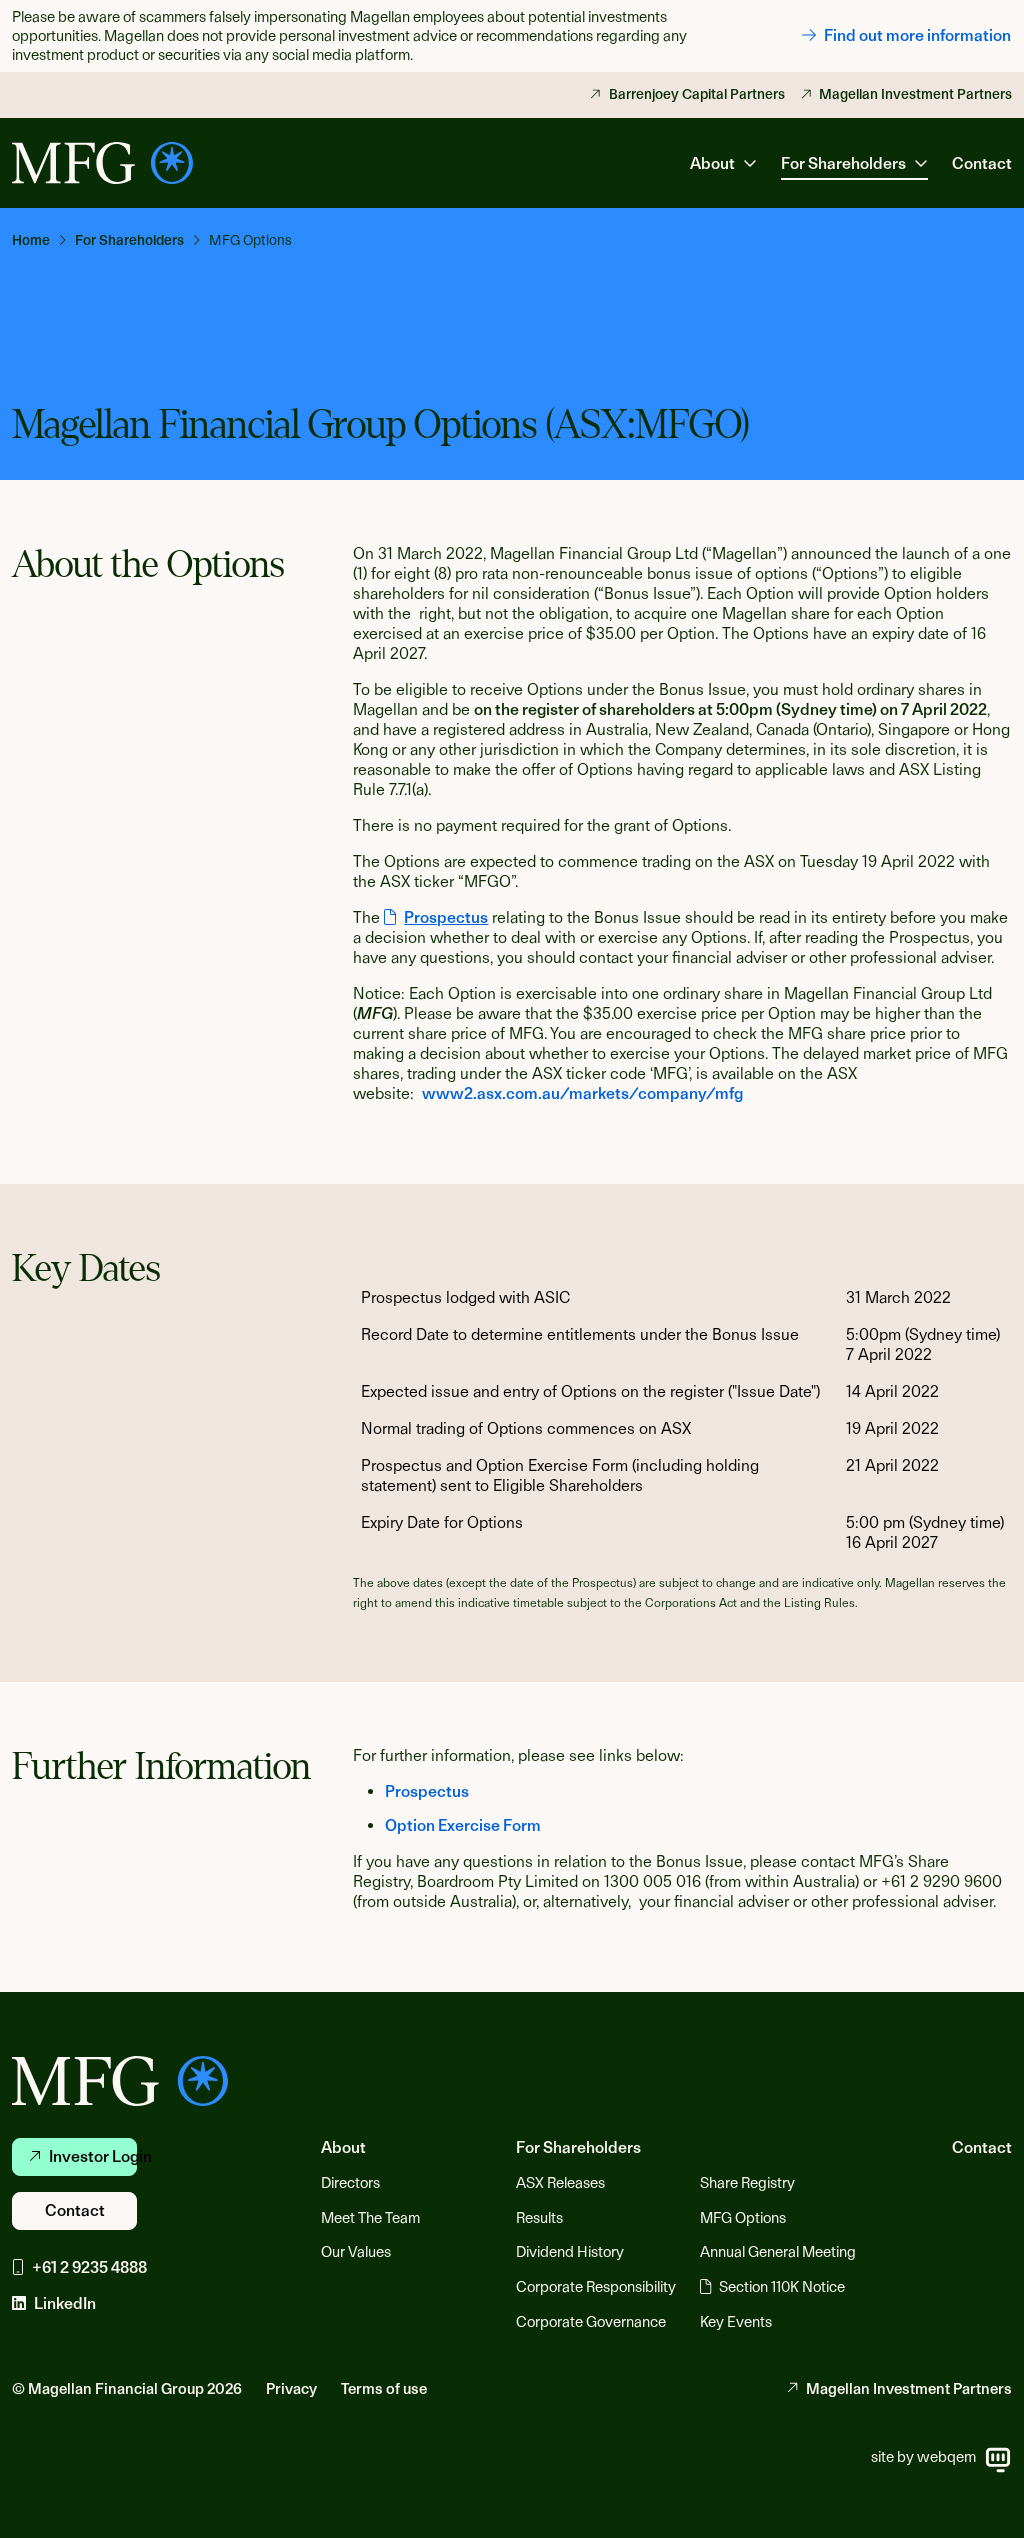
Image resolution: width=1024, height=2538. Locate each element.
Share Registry (747, 2183)
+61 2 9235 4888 (89, 2267)
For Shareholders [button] (843, 163)
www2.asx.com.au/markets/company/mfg (582, 1093)
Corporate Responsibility (596, 2287)
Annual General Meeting (778, 2252)
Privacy (291, 2389)
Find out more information (917, 35)
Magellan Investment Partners (915, 94)
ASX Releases (560, 2183)
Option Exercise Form (463, 1825)
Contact (982, 163)
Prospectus (427, 1791)
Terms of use (384, 2389)
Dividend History (570, 2252)
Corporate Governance (591, 2322)
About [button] (712, 163)
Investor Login (93, 2156)
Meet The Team (370, 2218)
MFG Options (743, 2218)
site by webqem (923, 2457)
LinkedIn (65, 2303)
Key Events (736, 2322)
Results (539, 2218)
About (343, 2147)
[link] (39, 240)
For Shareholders (578, 2147)
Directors (350, 2183)
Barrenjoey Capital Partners (697, 94)
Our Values (356, 2252)
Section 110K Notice (782, 2287)
